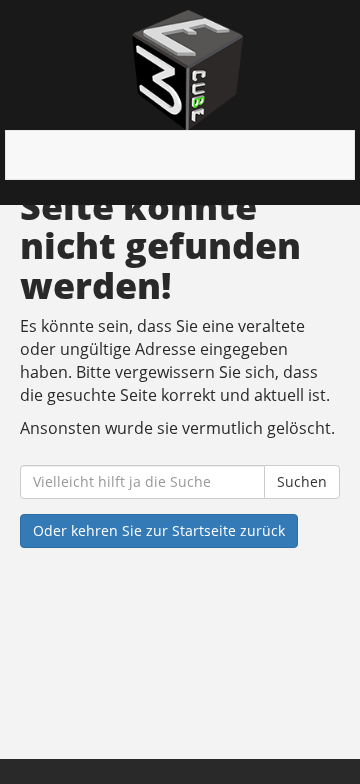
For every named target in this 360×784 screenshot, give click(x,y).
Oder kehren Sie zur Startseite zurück (159, 530)
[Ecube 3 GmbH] (187, 70)
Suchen (302, 481)
